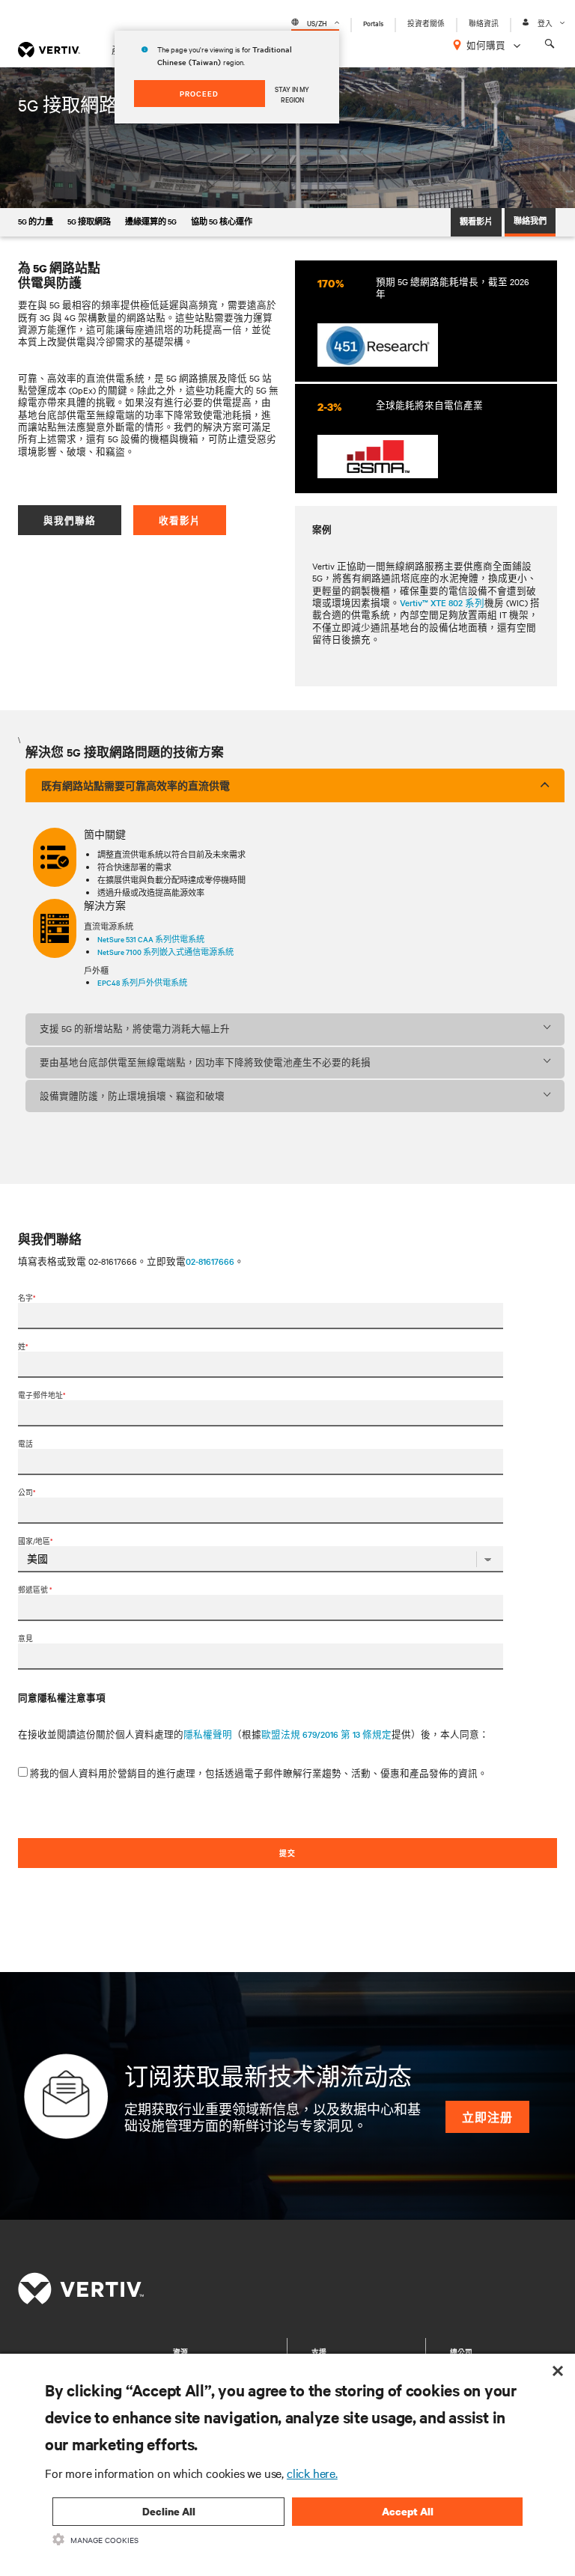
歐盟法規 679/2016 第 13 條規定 (326, 1734)
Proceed (199, 93)
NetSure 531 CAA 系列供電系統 (151, 939)
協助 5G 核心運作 (222, 221)
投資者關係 (426, 23)
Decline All (169, 2511)
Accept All (408, 2511)
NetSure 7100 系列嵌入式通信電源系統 (165, 952)
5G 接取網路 (89, 221)
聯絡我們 (530, 220)
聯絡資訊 (484, 23)
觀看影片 (476, 221)
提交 (287, 1853)
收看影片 (180, 520)
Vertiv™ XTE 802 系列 (442, 602)
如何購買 (486, 45)
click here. (312, 2473)
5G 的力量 (36, 221)
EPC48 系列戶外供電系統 (142, 982)
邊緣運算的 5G (151, 221)
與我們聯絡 (70, 520)
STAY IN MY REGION (292, 94)
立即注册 (487, 2117)
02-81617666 (210, 1261)
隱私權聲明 (208, 1734)
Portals (373, 23)
